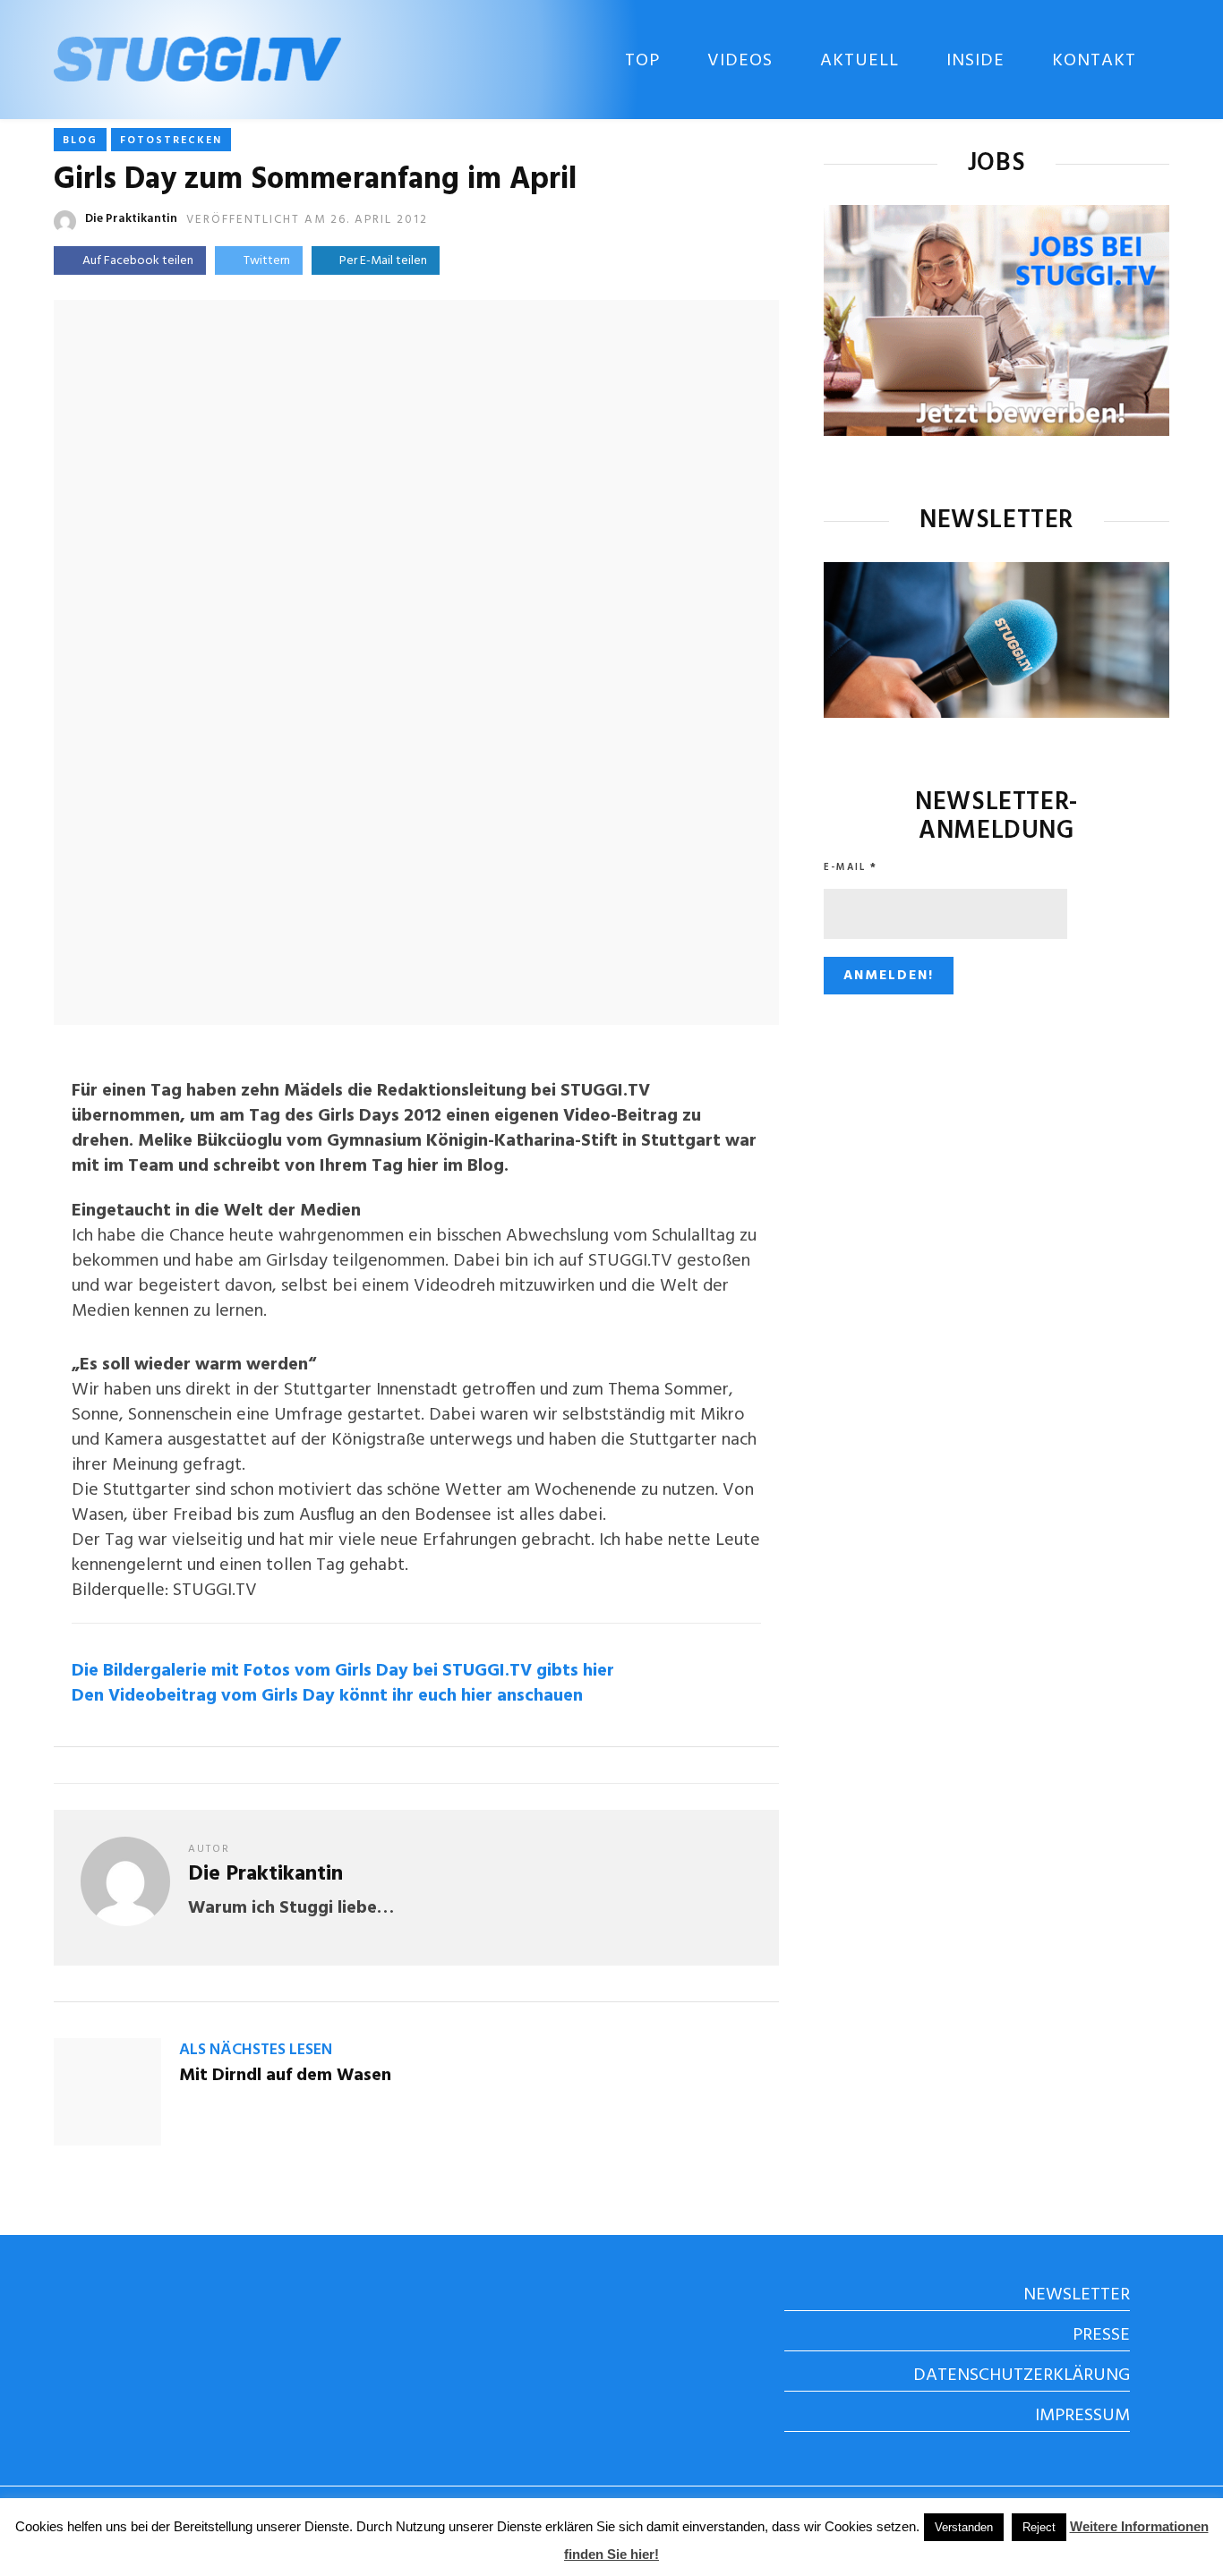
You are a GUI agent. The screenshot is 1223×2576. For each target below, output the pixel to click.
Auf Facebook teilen (138, 261)
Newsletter (1077, 2295)
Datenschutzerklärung (1022, 2376)
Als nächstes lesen (256, 2050)
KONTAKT (1094, 61)
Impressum (1082, 2416)
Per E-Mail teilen (381, 261)
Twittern (267, 261)
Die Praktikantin (131, 219)
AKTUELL (860, 61)
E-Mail (851, 867)
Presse (1101, 2335)
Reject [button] (1039, 2527)
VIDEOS (740, 61)
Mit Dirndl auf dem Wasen (285, 2076)
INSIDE (975, 61)
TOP (642, 61)
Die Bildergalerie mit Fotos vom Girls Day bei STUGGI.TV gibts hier (343, 1671)
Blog (80, 141)
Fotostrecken (171, 141)
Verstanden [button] (964, 2527)
